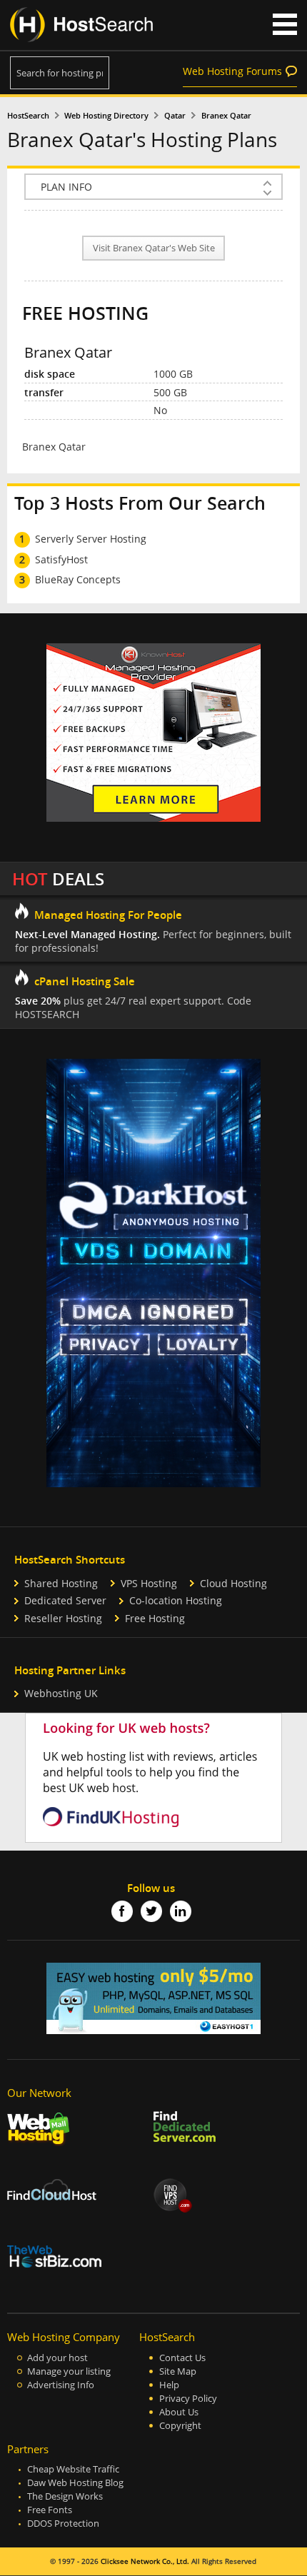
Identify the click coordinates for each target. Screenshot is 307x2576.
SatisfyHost (61, 559)
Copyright (180, 2426)
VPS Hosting (149, 1583)
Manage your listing (69, 2371)
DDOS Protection (63, 2524)
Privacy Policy (188, 2399)
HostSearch (28, 116)
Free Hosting (155, 1618)
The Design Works (65, 2496)
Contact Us (182, 2358)
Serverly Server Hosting (91, 539)
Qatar (175, 116)
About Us (179, 2412)
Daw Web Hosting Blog (75, 2483)
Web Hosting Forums (232, 71)
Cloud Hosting (233, 1583)
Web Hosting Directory (106, 116)
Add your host (57, 2358)
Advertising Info (61, 2385)
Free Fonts (50, 2510)
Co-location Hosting (176, 1600)
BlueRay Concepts (78, 579)
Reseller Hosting (63, 1618)
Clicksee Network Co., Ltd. (145, 2561)
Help (169, 2385)
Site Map (178, 2371)
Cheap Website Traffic (73, 2469)
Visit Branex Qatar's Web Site (154, 248)
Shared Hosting (61, 1583)
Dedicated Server (65, 1600)
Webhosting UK (61, 1693)
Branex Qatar (226, 116)
